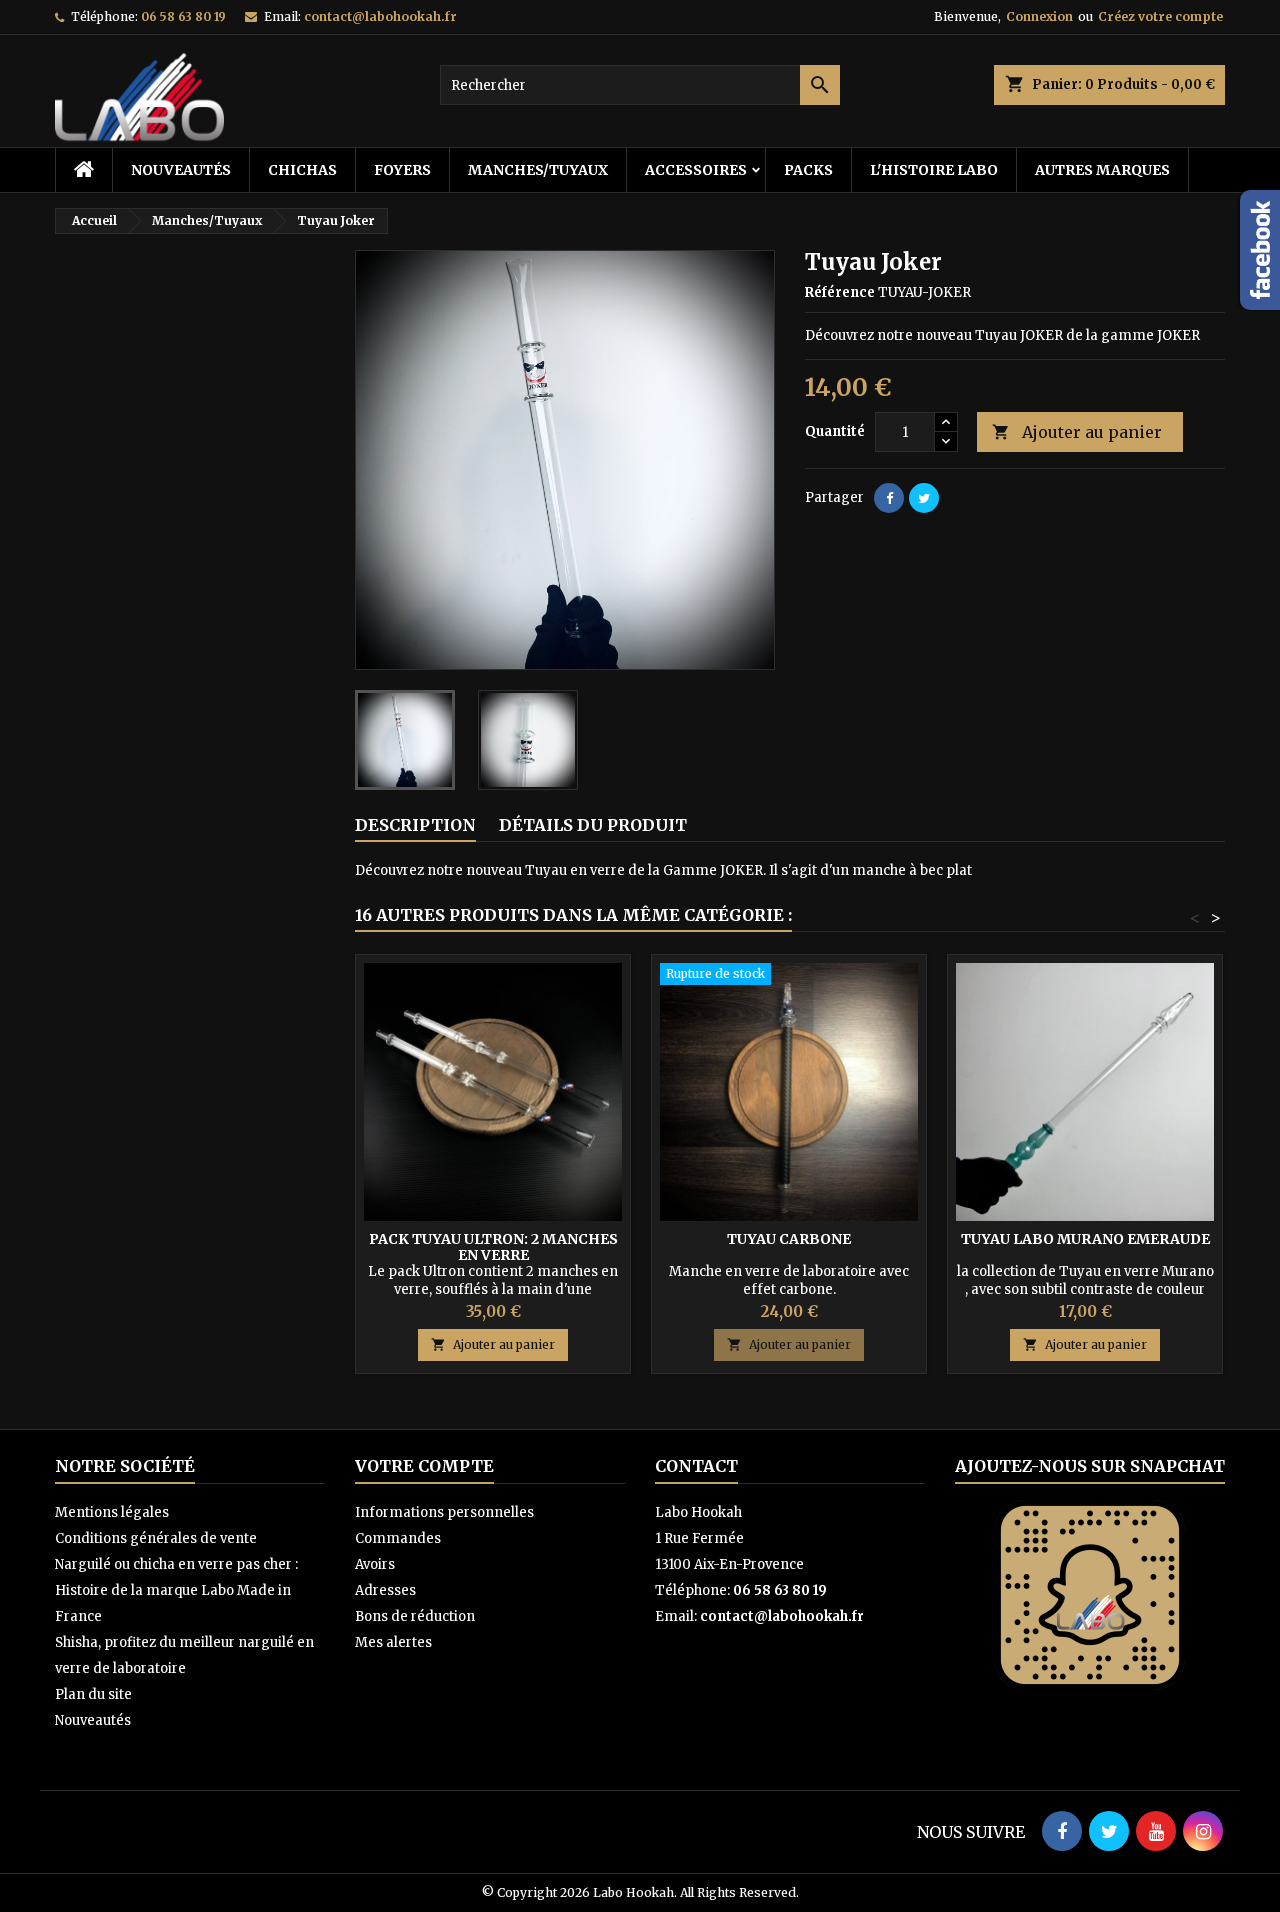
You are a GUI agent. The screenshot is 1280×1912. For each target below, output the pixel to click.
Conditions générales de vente (156, 1538)
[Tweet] (924, 498)
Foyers (402, 170)
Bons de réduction (415, 1616)
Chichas (302, 170)
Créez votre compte (1160, 16)
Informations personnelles (444, 1512)
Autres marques (1102, 170)
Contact (696, 1466)
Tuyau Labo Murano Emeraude (1085, 1239)
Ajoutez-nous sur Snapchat (1090, 1466)
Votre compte (424, 1466)
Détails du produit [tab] (593, 825)
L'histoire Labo (934, 170)
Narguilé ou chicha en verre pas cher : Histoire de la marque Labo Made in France (176, 1590)
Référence (840, 292)
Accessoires (696, 170)
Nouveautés (181, 170)
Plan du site (93, 1694)
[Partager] (889, 498)
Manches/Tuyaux (538, 170)
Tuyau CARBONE (789, 1239)
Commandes (398, 1538)
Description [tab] (415, 825)
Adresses (385, 1590)
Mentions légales (112, 1512)
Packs (808, 170)
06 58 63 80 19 (183, 16)
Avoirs (375, 1564)
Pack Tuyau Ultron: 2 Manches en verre (493, 1247)
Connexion (1039, 16)
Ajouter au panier (1077, 432)
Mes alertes (393, 1642)
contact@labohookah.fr (380, 16)
